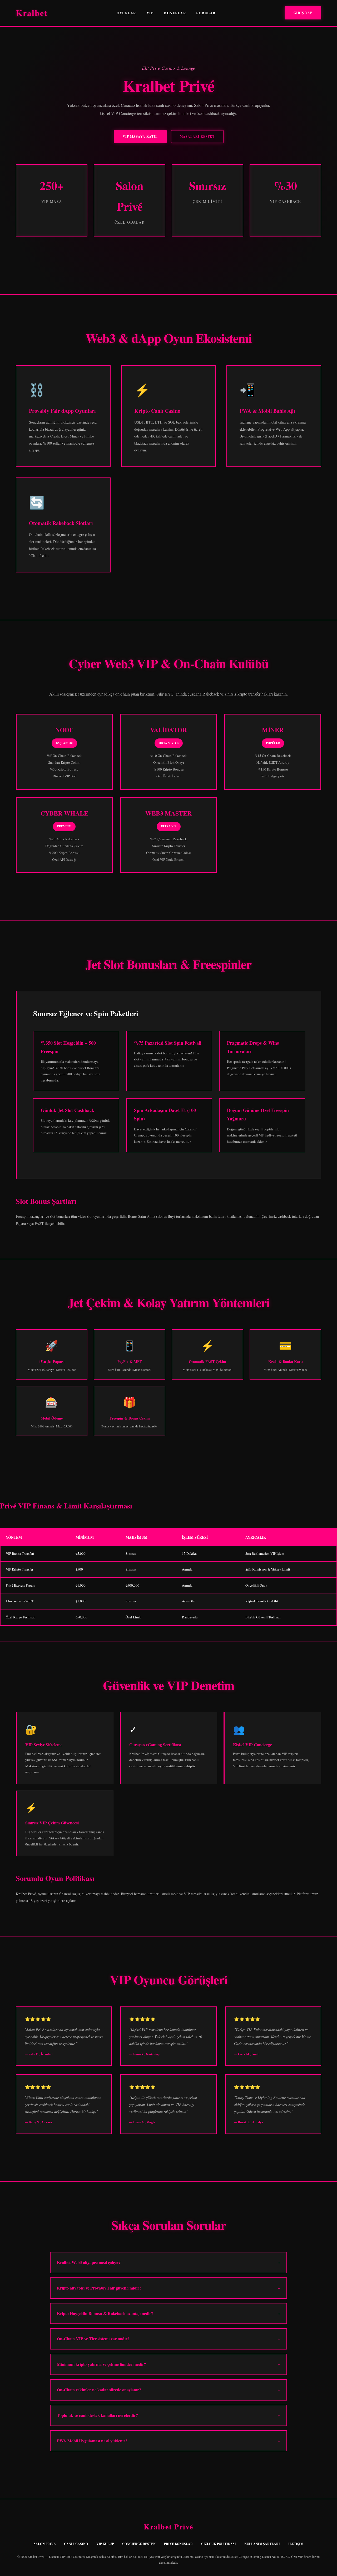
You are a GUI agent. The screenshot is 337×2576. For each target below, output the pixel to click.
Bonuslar (175, 13)
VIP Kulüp (105, 2544)
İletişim (296, 2544)
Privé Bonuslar (178, 2544)
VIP (150, 13)
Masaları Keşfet (197, 136)
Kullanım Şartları (262, 2544)
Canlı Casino (76, 2544)
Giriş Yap (303, 13)
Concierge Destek (139, 2544)
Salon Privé (45, 2544)
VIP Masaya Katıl (140, 136)
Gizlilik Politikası (219, 2544)
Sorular (206, 13)
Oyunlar (126, 13)
